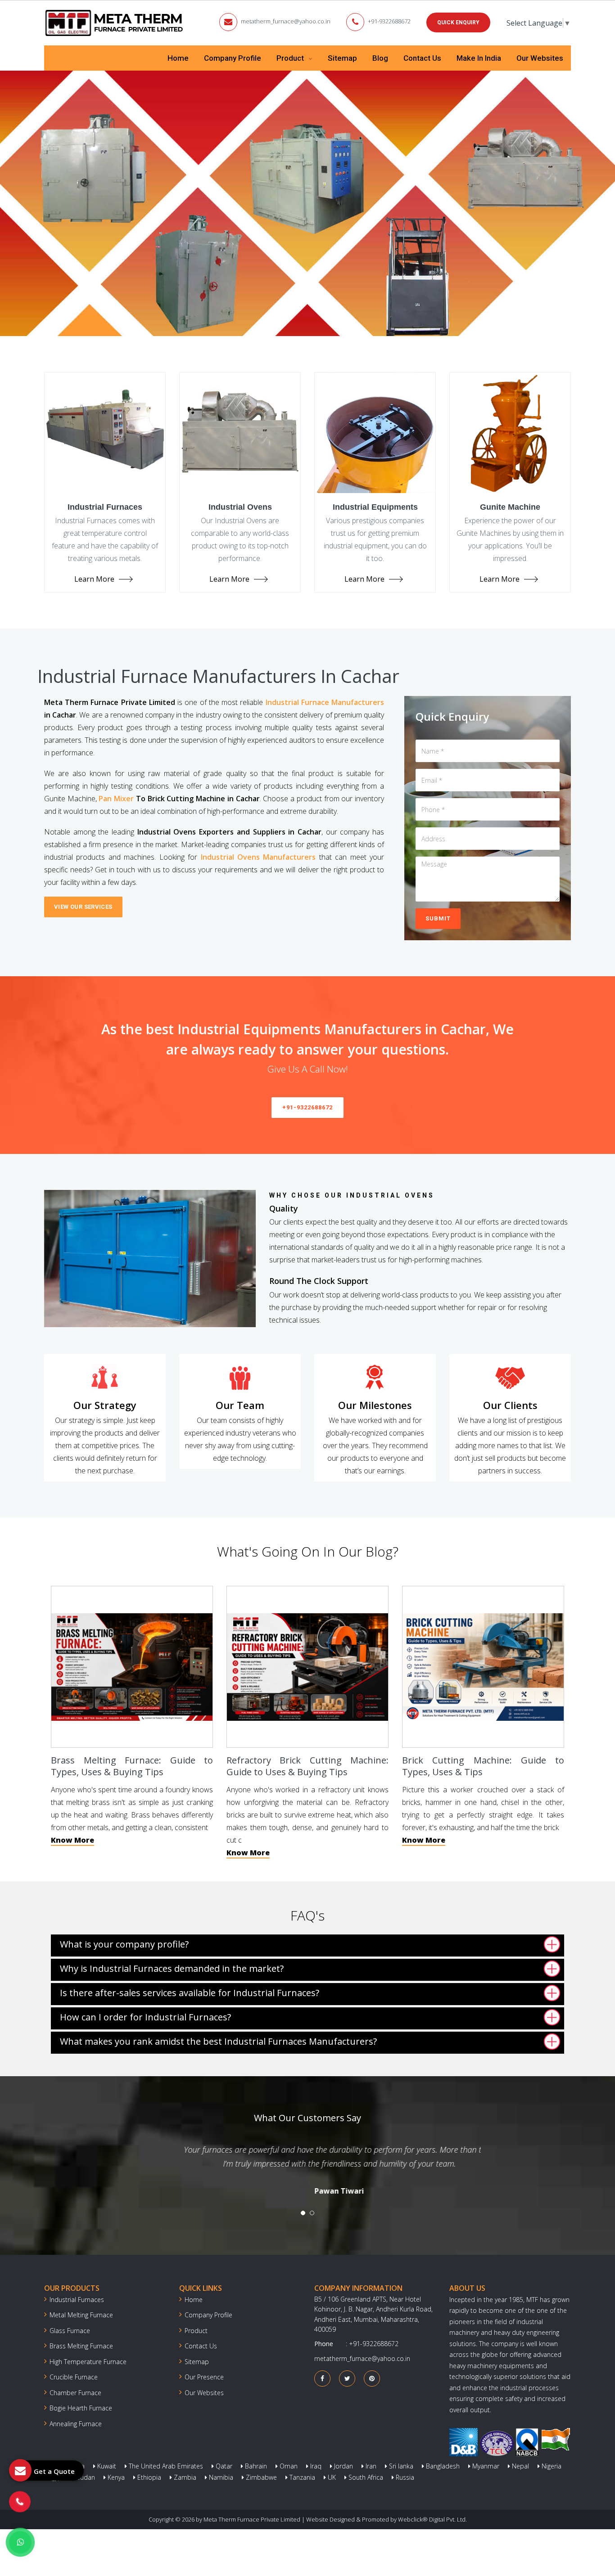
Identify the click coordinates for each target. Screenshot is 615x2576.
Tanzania (301, 2477)
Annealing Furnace (76, 2424)
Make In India (479, 58)
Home (178, 58)
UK (331, 2477)
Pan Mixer (116, 799)
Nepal (520, 2466)
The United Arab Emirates (165, 2466)
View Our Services (83, 907)
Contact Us (422, 58)
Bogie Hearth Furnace (81, 2408)
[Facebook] (322, 2378)
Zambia (184, 2477)
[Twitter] (347, 2378)
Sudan (85, 2477)
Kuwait (106, 2466)
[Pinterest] (372, 2378)
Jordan (343, 2466)
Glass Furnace (70, 2331)
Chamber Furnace (75, 2393)
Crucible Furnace (74, 2377)
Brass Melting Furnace (81, 2346)
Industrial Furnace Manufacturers (325, 702)
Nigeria (551, 2466)
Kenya (115, 2477)
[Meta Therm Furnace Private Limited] (115, 23)
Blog (380, 58)
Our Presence (204, 2377)
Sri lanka (400, 2466)
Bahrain (255, 2466)
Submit (438, 918)
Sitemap (342, 58)
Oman (288, 2466)
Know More (72, 1840)
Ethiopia (148, 2477)
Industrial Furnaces (77, 2300)
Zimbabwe (260, 2477)
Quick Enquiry (458, 22)
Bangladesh (442, 2466)
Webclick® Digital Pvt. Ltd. (432, 2519)
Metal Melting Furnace (81, 2315)
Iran (370, 2466)
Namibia (220, 2477)
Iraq (315, 2466)
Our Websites (540, 58)
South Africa (365, 2477)
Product (291, 58)
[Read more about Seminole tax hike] (20, 2542)
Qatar (223, 2466)
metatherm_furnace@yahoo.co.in (286, 21)
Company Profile (233, 58)
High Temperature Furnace (88, 2362)
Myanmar (485, 2466)
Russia (404, 2477)
